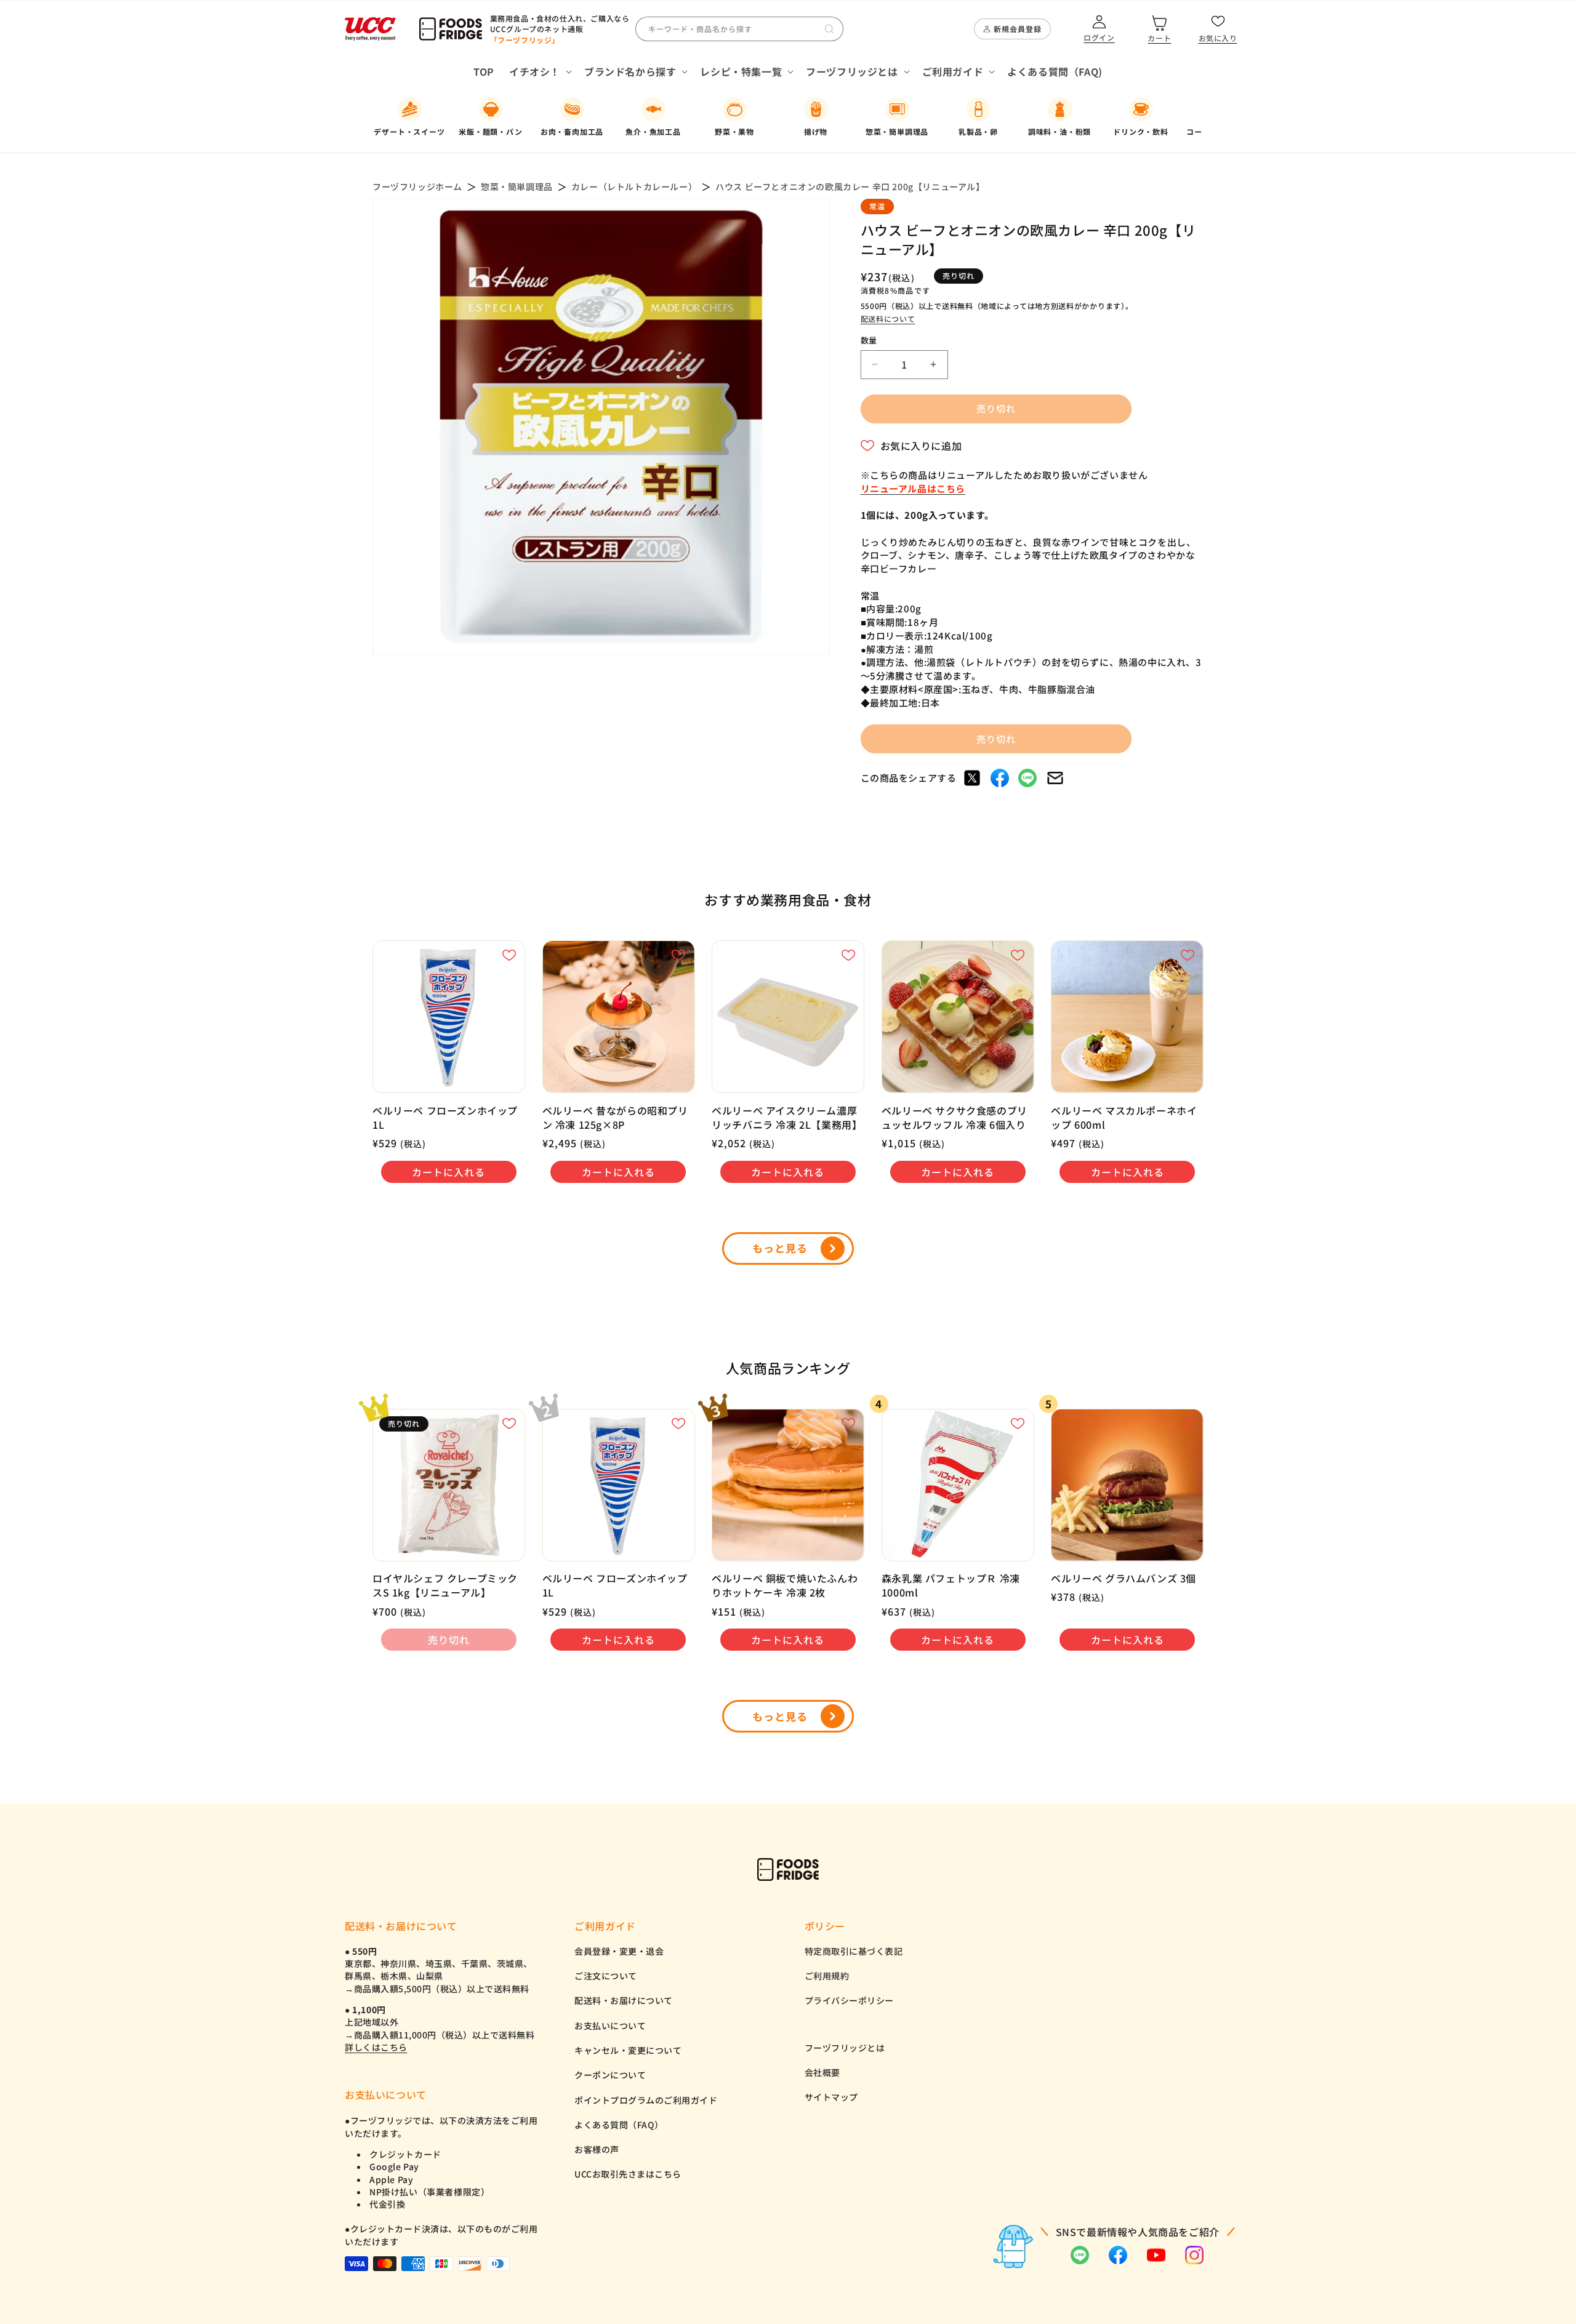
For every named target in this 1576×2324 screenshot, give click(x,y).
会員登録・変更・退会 (619, 1951)
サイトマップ (831, 2097)
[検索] (829, 29)
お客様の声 (597, 2149)
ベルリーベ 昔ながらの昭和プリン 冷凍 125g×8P (615, 1118)
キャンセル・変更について (628, 2050)
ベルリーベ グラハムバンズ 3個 (1124, 1578)
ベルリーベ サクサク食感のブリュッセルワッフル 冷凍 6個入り (955, 1118)
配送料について (888, 319)
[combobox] (739, 29)
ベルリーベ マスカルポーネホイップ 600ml (1124, 1118)
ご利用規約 (827, 1976)
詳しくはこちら (376, 2047)
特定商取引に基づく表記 (854, 1951)
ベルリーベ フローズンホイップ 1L (445, 1118)
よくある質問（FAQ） (619, 2125)
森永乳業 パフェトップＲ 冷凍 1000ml (951, 1585)
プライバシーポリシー (849, 2000)
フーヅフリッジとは (845, 2048)
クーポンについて (610, 2075)
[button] (539, 72)
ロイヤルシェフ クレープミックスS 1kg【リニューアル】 (445, 1585)
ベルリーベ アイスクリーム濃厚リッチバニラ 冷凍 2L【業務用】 (787, 1118)
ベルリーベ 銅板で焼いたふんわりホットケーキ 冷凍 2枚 (785, 1585)
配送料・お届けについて (624, 2000)
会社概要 (822, 2072)
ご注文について (606, 1976)
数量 (869, 340)
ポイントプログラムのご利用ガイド (646, 2100)
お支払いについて (610, 2025)
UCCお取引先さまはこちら (628, 2174)
